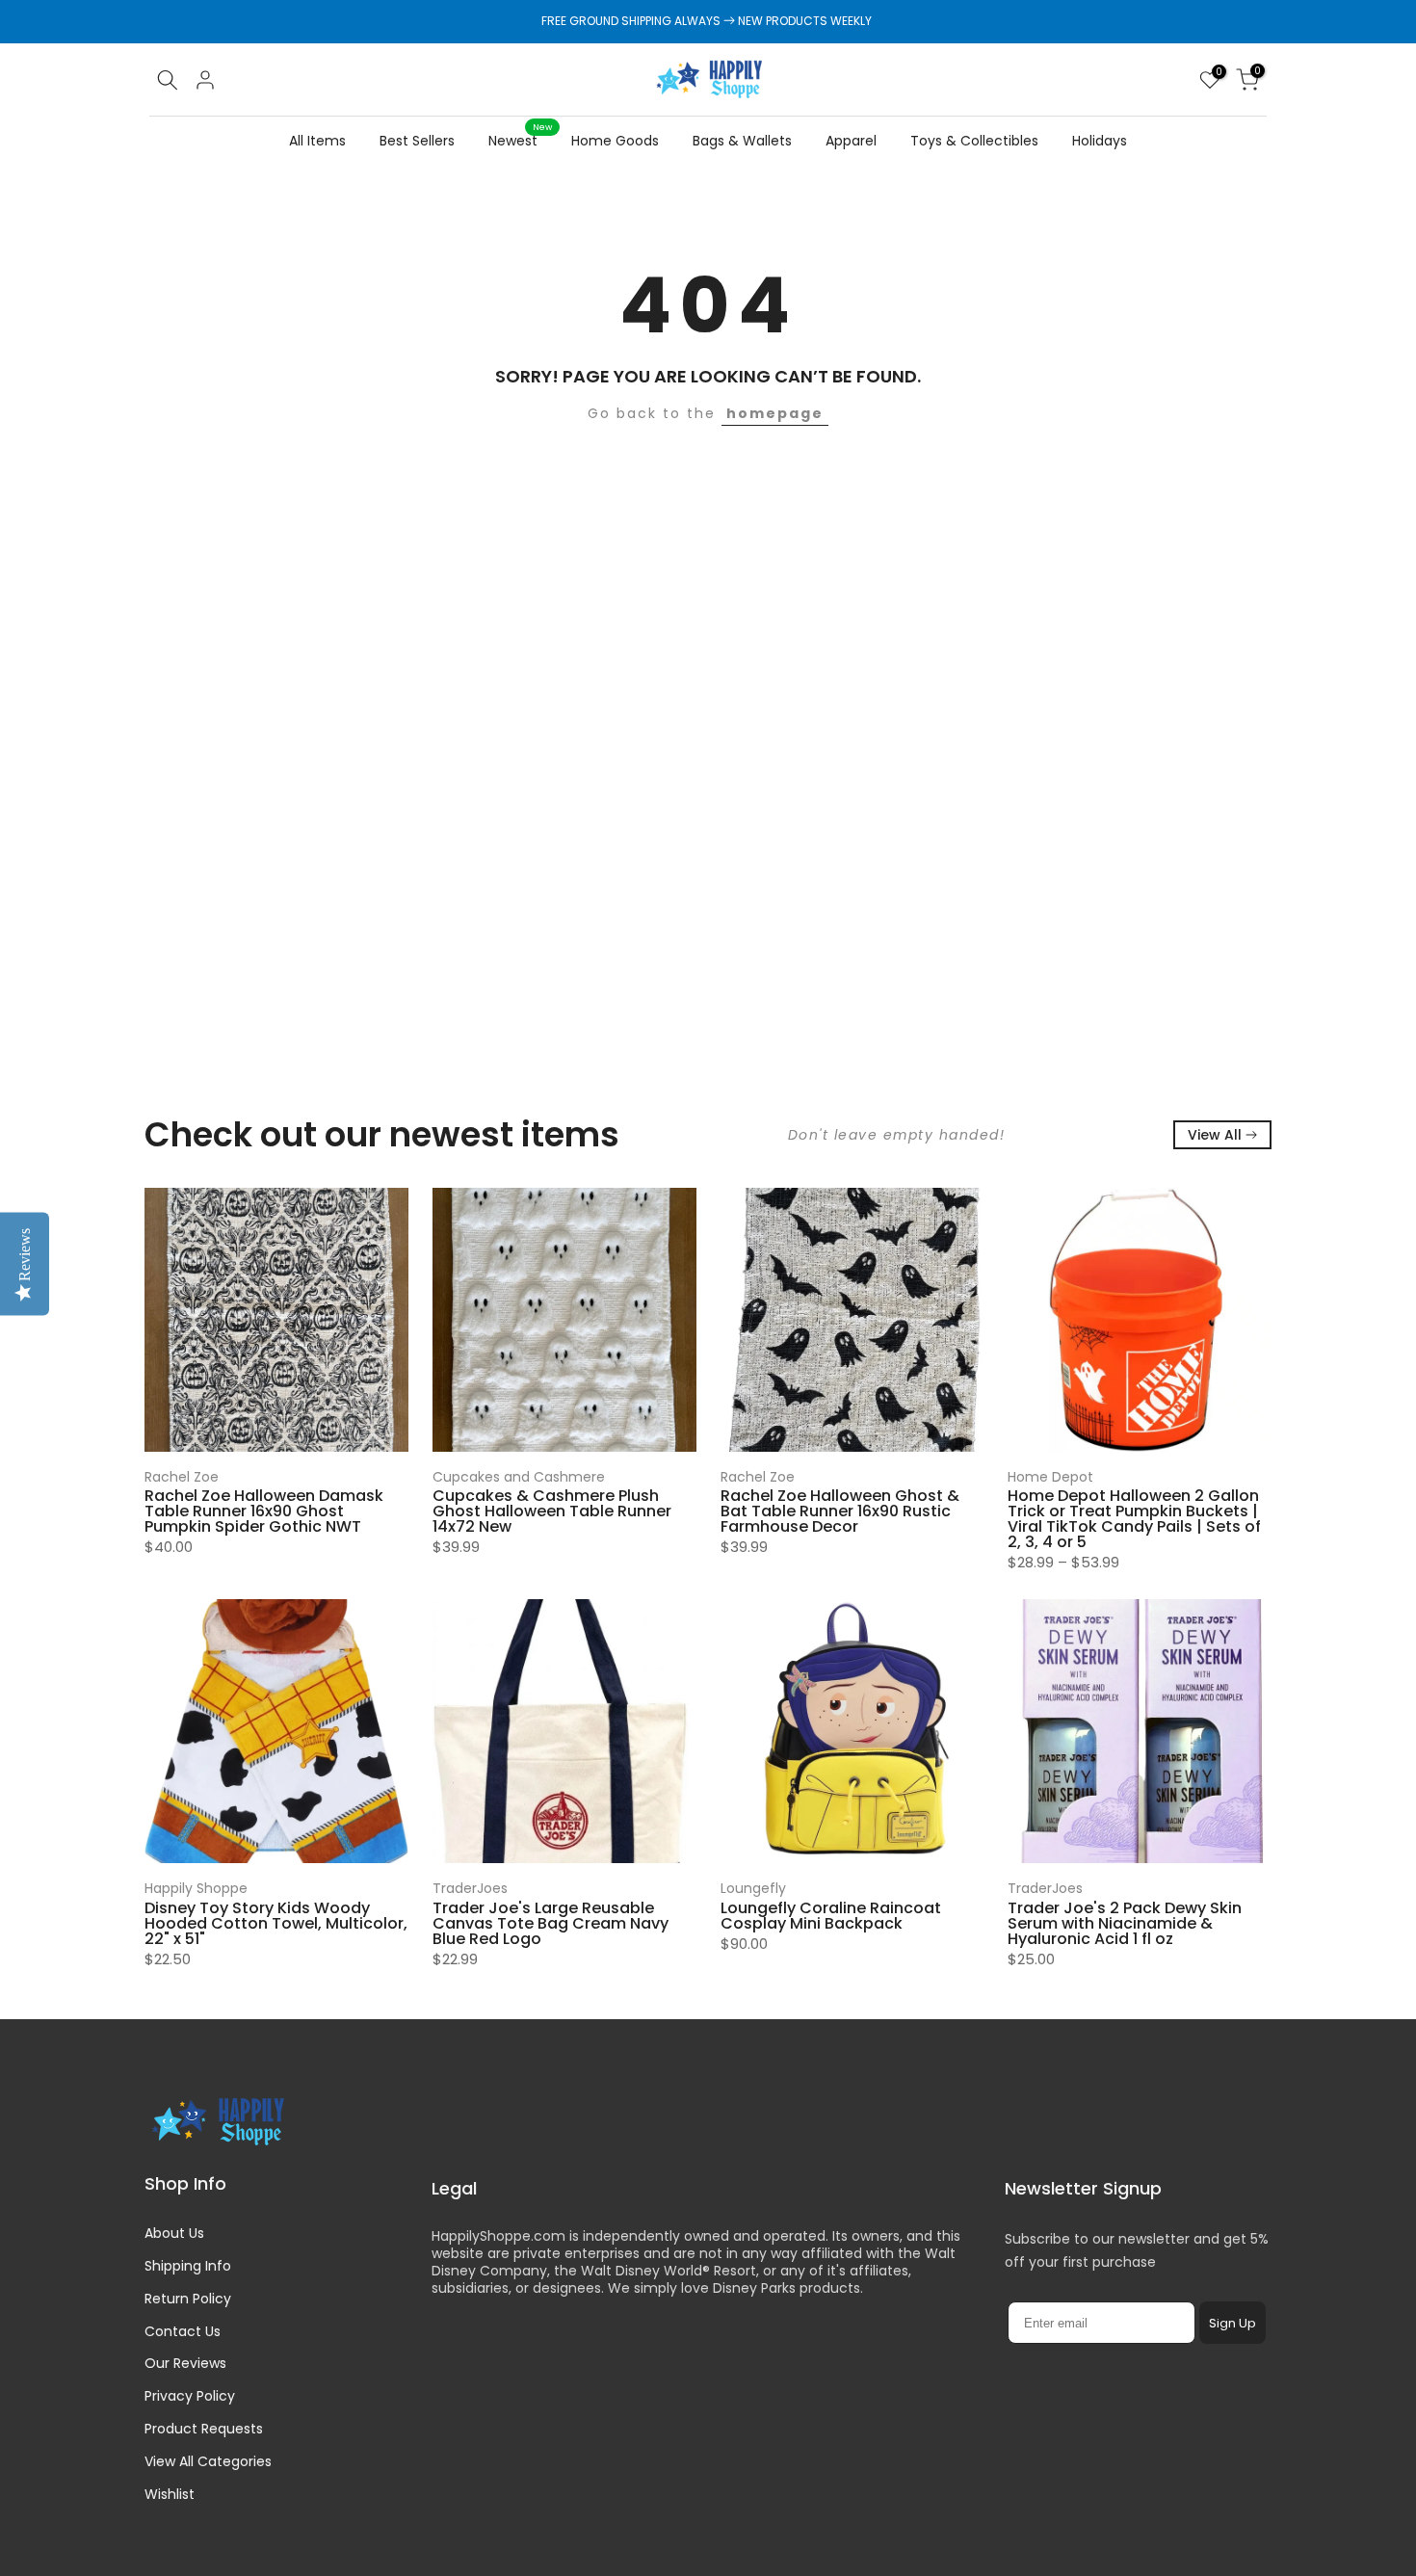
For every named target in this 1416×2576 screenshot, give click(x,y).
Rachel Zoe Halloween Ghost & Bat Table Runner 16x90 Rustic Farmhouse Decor (840, 1512)
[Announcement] (708, 21)
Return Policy (188, 2299)
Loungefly (753, 1888)
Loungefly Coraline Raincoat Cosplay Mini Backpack (831, 1916)
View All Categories (208, 2461)
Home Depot (1050, 1477)
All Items (317, 141)
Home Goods (615, 141)
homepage (775, 413)
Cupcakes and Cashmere (519, 1477)
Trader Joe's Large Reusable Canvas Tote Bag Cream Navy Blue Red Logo (551, 1923)
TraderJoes (470, 1888)
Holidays (1100, 141)
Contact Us (183, 2331)
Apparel (851, 141)
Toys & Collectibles (974, 141)
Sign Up (1232, 2323)
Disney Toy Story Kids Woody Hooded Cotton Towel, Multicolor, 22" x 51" (276, 1923)
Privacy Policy (190, 2396)
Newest (520, 140)
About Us (174, 2233)
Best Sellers (417, 141)
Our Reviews (185, 2363)
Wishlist (170, 2494)
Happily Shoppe (196, 1888)
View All (1215, 1135)
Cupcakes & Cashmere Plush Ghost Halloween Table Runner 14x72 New (552, 1512)
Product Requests (204, 2429)
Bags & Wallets (742, 141)
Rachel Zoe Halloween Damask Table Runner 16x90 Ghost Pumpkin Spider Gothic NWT (264, 1512)
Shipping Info (188, 2266)
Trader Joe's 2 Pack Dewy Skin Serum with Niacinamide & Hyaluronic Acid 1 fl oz (1125, 1923)
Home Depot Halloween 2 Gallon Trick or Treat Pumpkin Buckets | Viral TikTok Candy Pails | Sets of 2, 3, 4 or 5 (1134, 1520)
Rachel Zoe (182, 1477)
